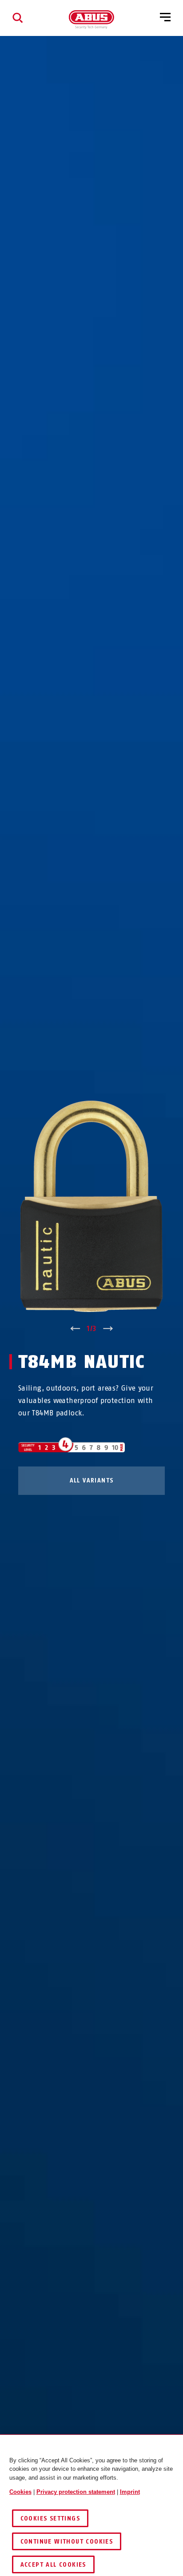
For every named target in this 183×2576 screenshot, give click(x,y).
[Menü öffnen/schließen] (165, 18)
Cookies (20, 2492)
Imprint (130, 2492)
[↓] (108, 1329)
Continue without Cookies (67, 2542)
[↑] (75, 1329)
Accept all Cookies (53, 2565)
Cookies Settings (50, 2519)
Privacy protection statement (76, 2492)
